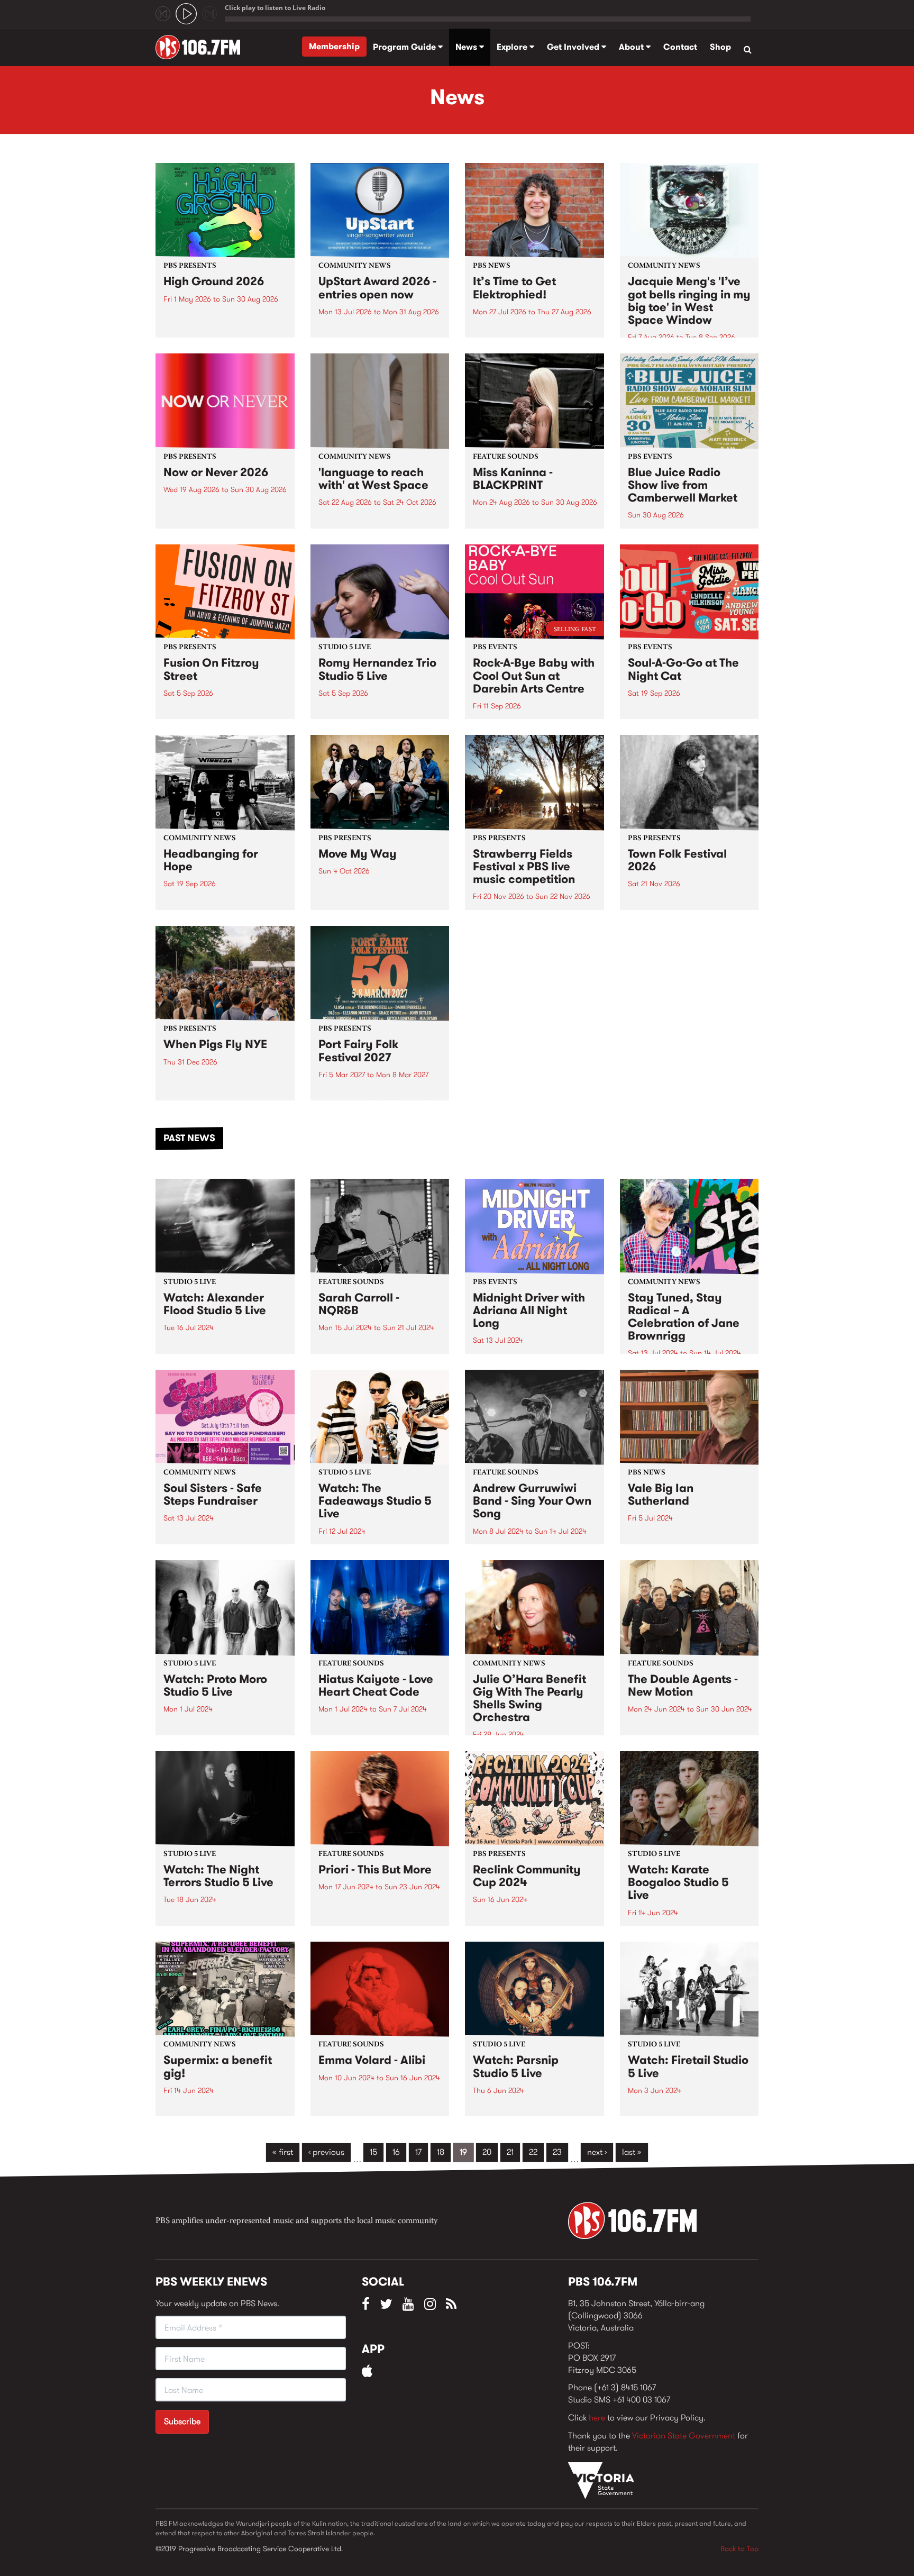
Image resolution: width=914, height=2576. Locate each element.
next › (597, 2152)
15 (373, 2152)
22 (533, 2152)
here (597, 2418)
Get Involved (574, 47)
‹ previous (326, 2152)
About (632, 47)
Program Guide (405, 47)
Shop (720, 47)
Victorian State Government (684, 2436)
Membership (334, 46)
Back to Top (739, 2548)
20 (487, 2152)
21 (510, 2152)
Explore (513, 47)
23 (557, 2152)
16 (396, 2152)
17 (418, 2152)
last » (632, 2152)
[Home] (202, 47)
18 (441, 2152)
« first (283, 2152)
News (467, 47)
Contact (680, 47)
